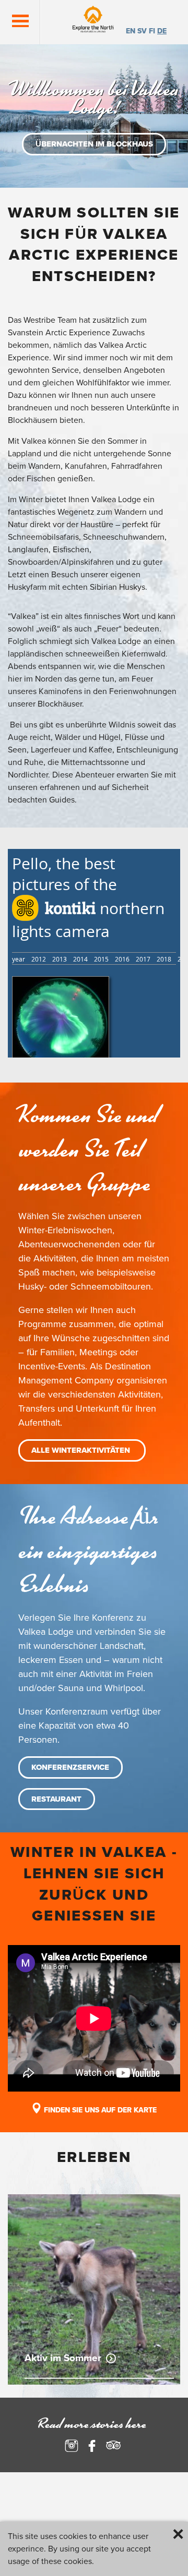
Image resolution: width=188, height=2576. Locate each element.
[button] (20, 21)
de (162, 31)
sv (142, 31)
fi (152, 31)
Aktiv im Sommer (63, 2358)
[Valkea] (98, 22)
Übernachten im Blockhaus (94, 144)
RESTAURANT (56, 1799)
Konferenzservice (70, 1767)
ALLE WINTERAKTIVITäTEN (82, 1450)
